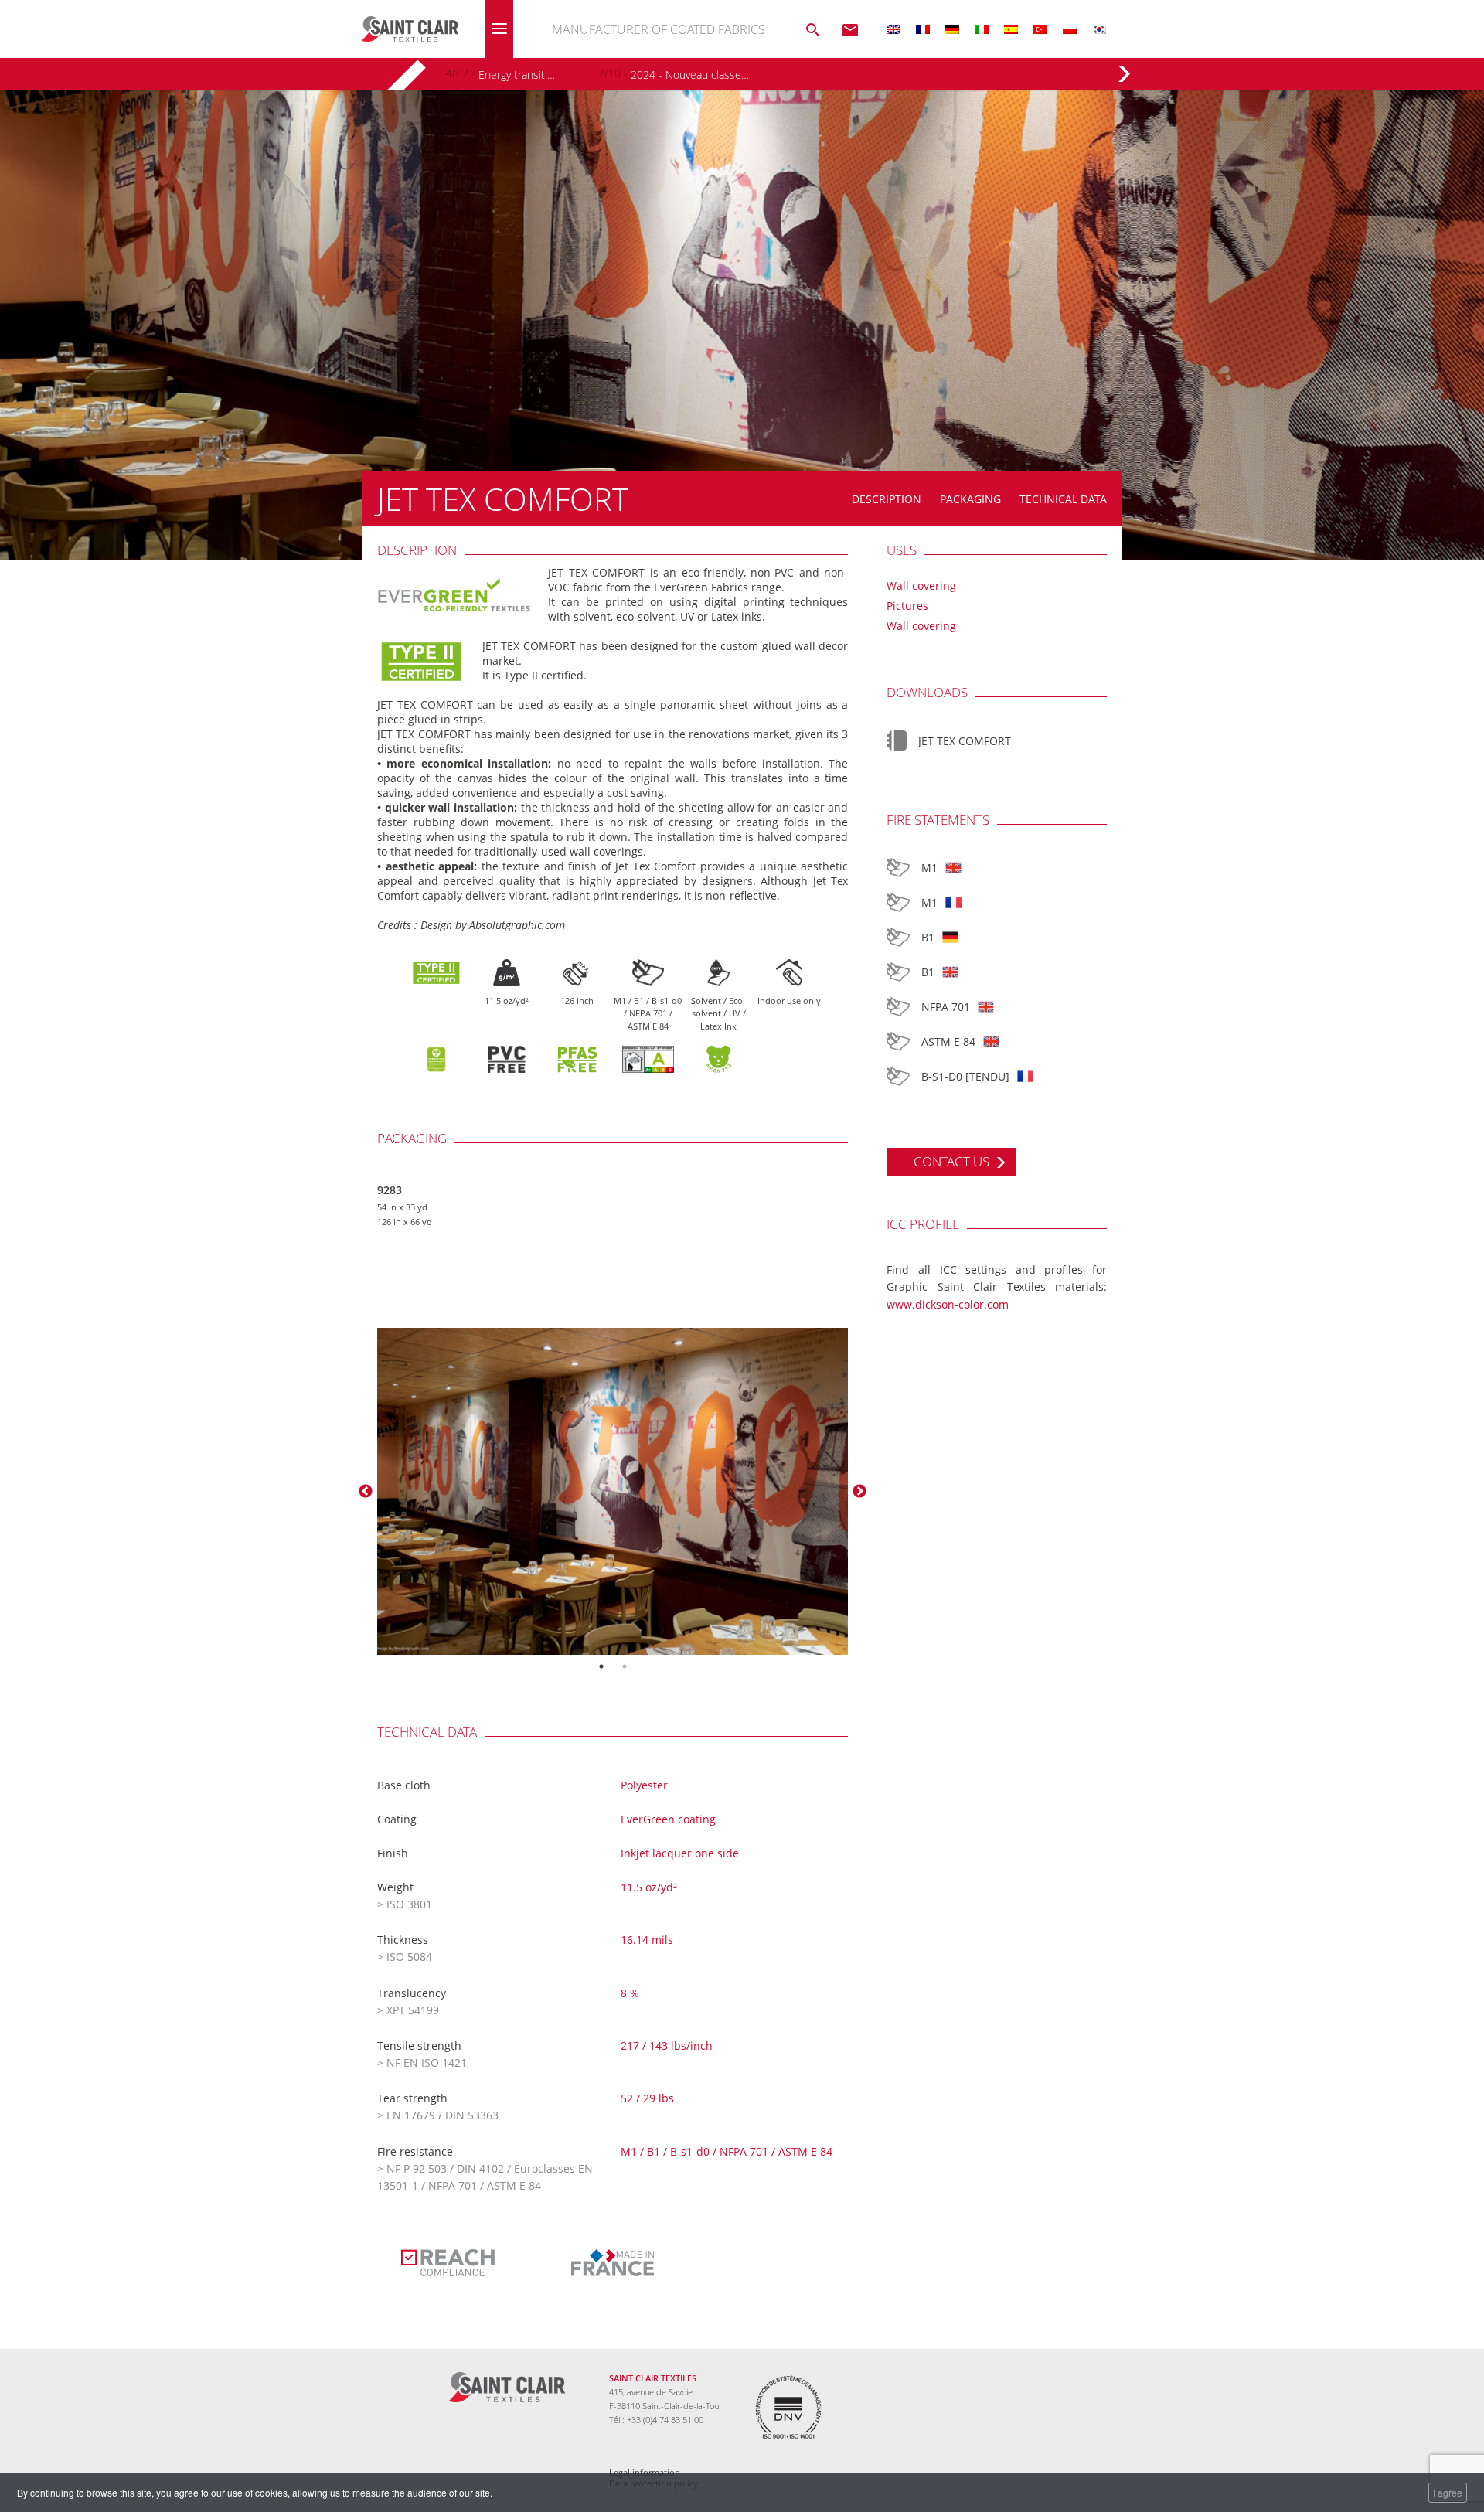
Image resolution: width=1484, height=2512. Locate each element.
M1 (929, 868)
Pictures (907, 606)
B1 (928, 937)
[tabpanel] (613, 1491)
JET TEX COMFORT (965, 741)
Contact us (951, 1161)
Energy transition (518, 75)
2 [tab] (625, 1666)
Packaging (970, 499)
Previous (366, 1492)
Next (859, 1492)
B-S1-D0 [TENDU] (965, 1076)
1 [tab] (601, 1666)
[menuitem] (893, 29)
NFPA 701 (946, 1007)
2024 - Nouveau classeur (690, 75)
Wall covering (921, 585)
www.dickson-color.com (948, 1304)
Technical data (1063, 499)
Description (887, 499)
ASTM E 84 (948, 1042)
